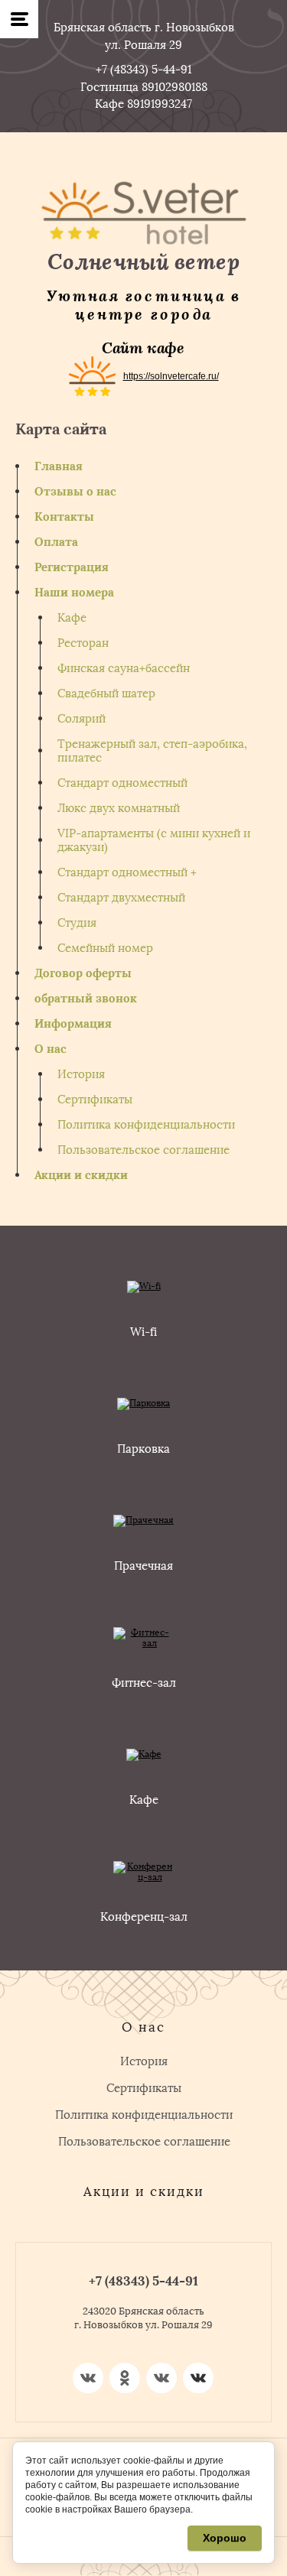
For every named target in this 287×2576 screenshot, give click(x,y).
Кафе (72, 618)
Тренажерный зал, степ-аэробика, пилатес (152, 751)
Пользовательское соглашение (143, 1150)
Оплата (56, 542)
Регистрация (72, 567)
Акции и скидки (81, 1175)
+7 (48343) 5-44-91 (143, 70)
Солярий (82, 719)
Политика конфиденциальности (146, 1125)
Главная (59, 466)
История (81, 1074)
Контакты (64, 517)
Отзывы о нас (75, 492)
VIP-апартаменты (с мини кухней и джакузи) (154, 840)
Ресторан (83, 643)
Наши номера (74, 593)
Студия (77, 923)
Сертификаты (95, 1100)
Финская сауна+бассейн (124, 668)
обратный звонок (86, 999)
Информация (73, 1024)
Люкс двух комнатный (119, 808)
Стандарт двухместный (121, 898)
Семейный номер (105, 948)
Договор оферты (83, 973)
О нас (51, 1049)
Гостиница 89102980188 (144, 87)
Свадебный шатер (106, 694)
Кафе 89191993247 (143, 104)
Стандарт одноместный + (127, 872)
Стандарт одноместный (122, 783)
